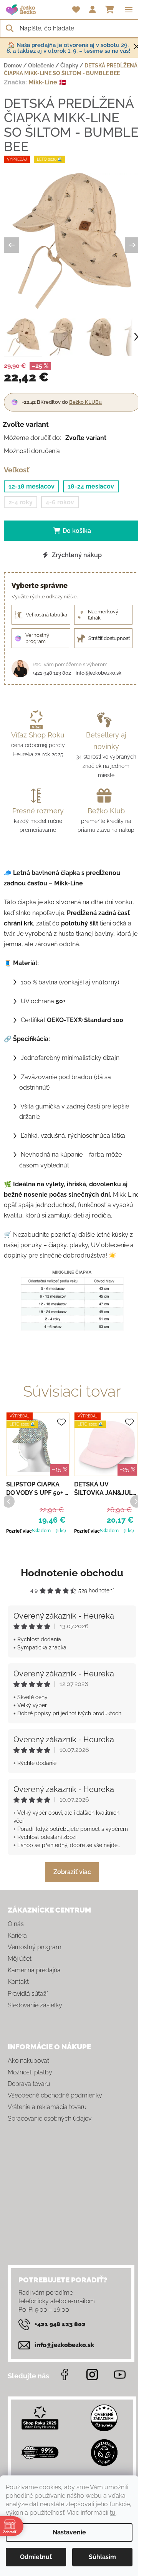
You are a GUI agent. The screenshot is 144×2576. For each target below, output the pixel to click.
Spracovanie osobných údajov (50, 2118)
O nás (16, 1924)
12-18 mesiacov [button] (31, 486)
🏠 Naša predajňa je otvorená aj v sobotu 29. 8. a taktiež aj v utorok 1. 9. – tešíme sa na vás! (68, 48)
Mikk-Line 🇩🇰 (47, 82)
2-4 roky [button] (21, 502)
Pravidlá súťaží (28, 1994)
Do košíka (77, 531)
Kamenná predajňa (34, 1970)
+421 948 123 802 (52, 673)
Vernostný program (35, 1947)
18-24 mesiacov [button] (91, 486)
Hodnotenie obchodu (72, 1573)
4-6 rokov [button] (60, 502)
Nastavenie (69, 2532)
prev (8, 1501)
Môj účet (20, 1959)
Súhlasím (102, 2557)
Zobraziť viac (72, 1872)
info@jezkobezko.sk (98, 673)
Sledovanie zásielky (35, 2005)
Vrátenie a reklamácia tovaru (47, 2107)
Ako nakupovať (28, 2061)
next (136, 1501)
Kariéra (17, 1935)
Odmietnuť (36, 2557)
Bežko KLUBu (85, 402)
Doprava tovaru (29, 2084)
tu (113, 2513)
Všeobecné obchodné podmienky (55, 2095)
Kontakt (18, 1982)
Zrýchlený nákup (76, 555)
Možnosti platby (30, 2072)
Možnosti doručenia (32, 451)
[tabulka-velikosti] (72, 1300)
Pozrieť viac (19, 1531)
